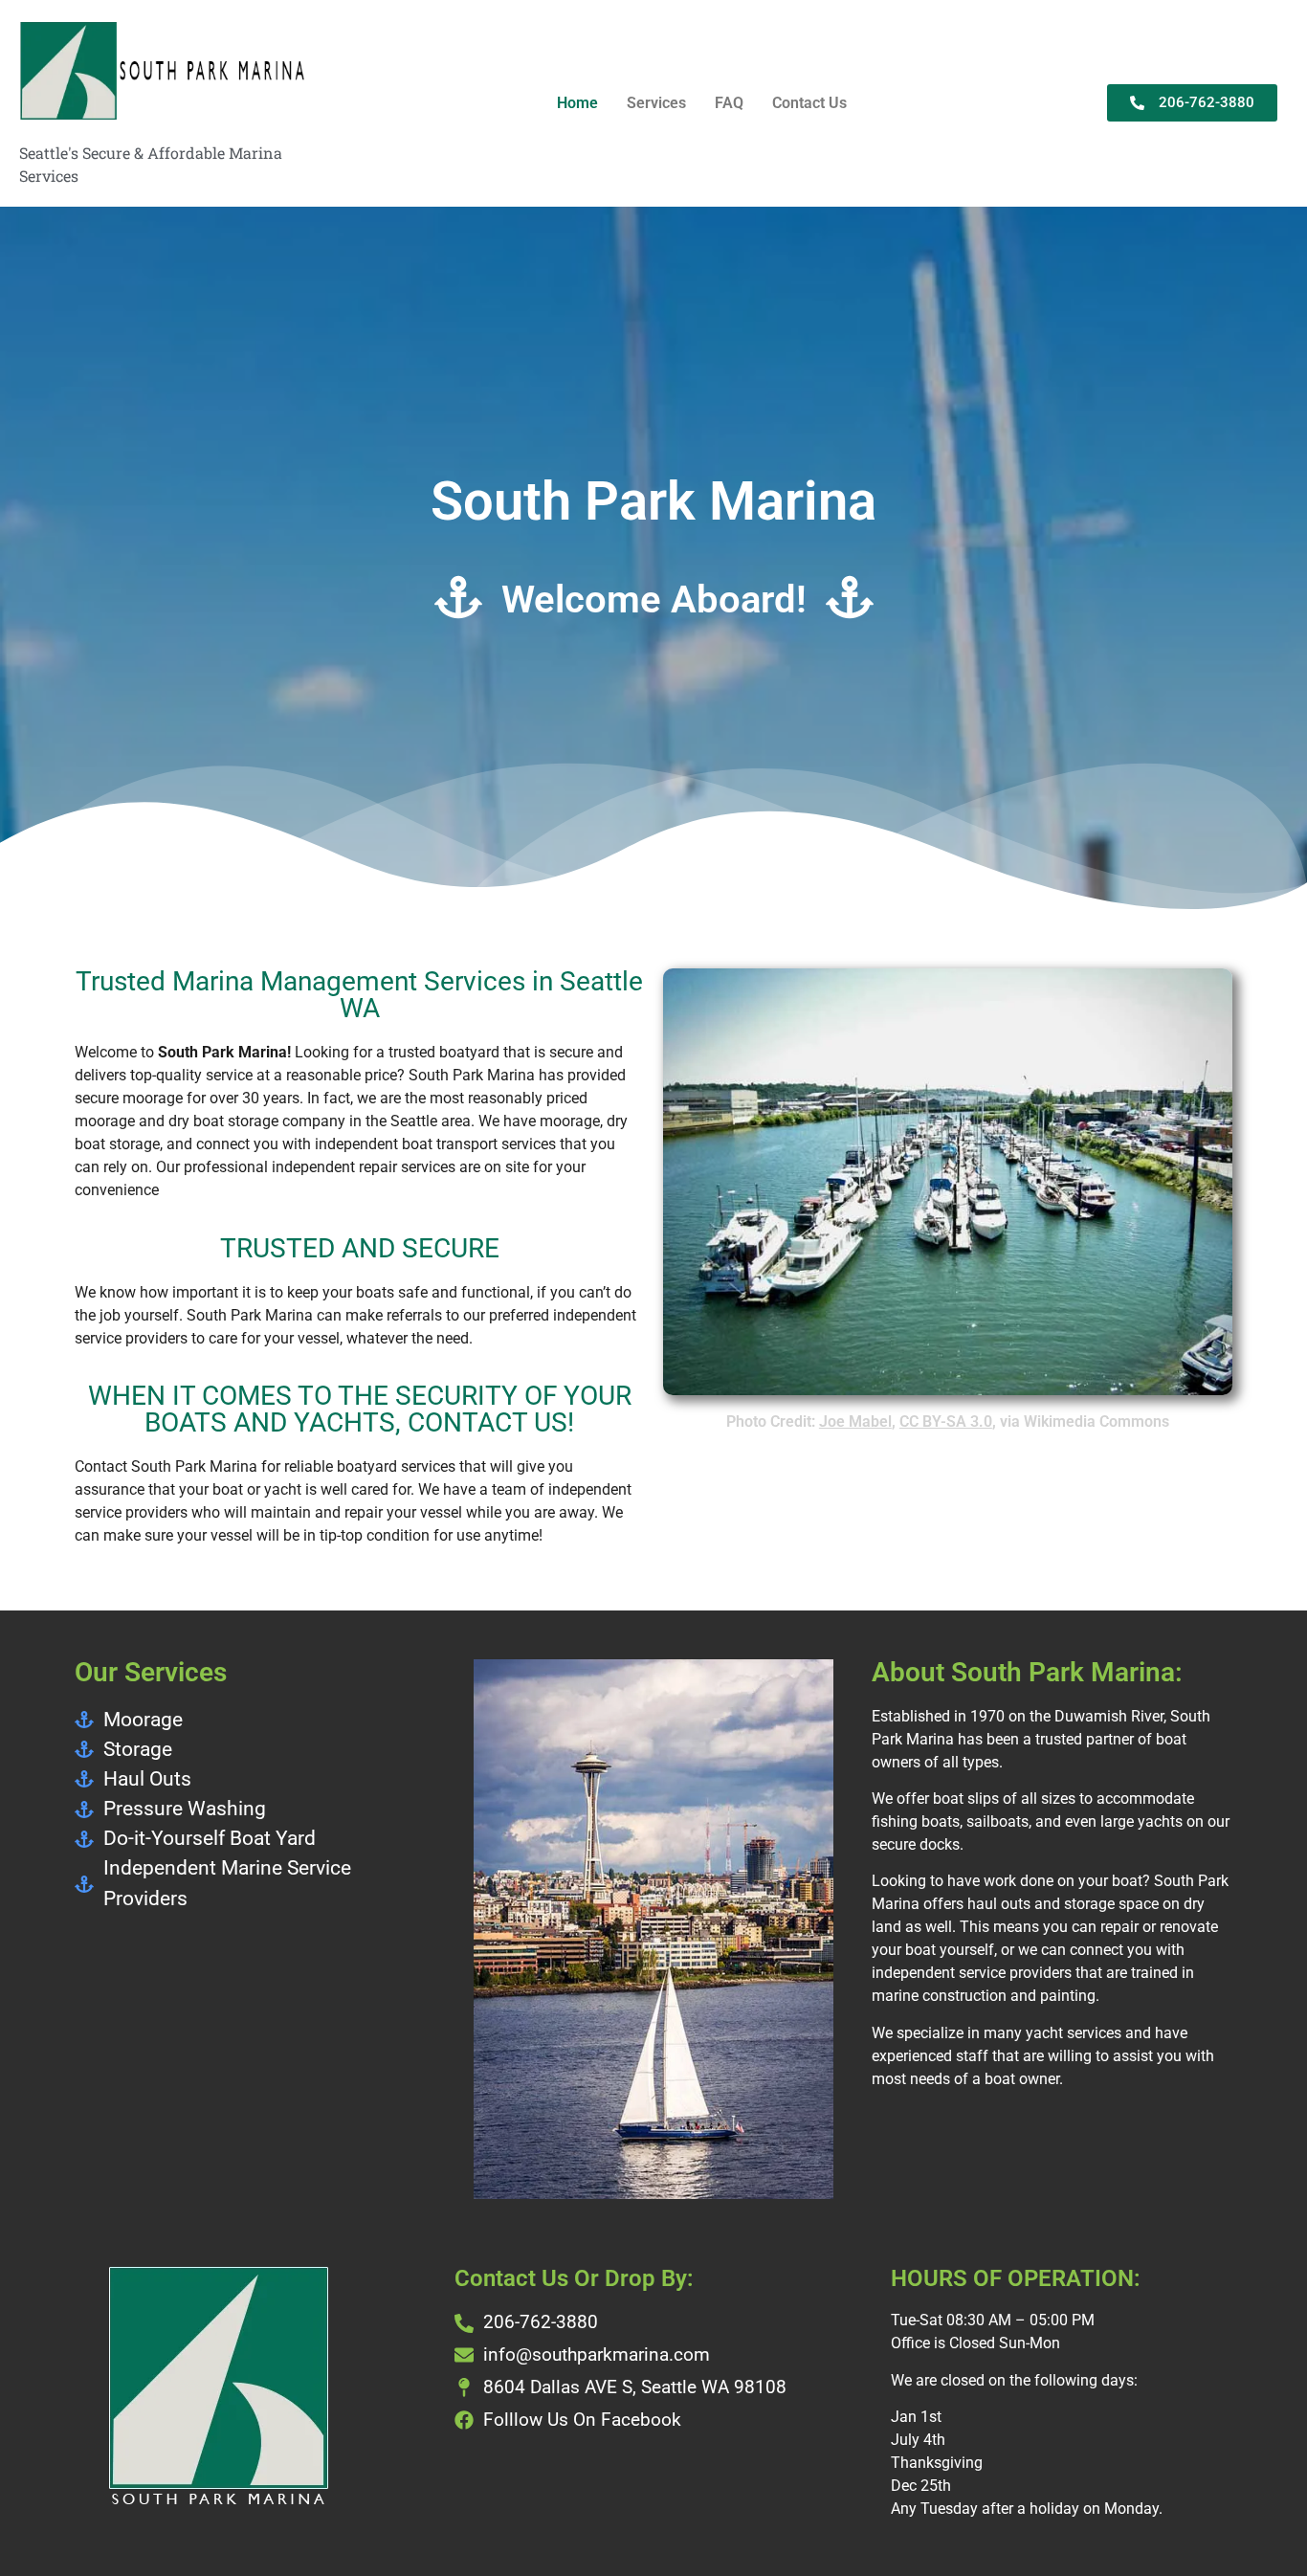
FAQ (729, 103)
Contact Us (809, 103)
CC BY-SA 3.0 (946, 1421)
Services (656, 103)
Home (577, 103)
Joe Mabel (855, 1421)
